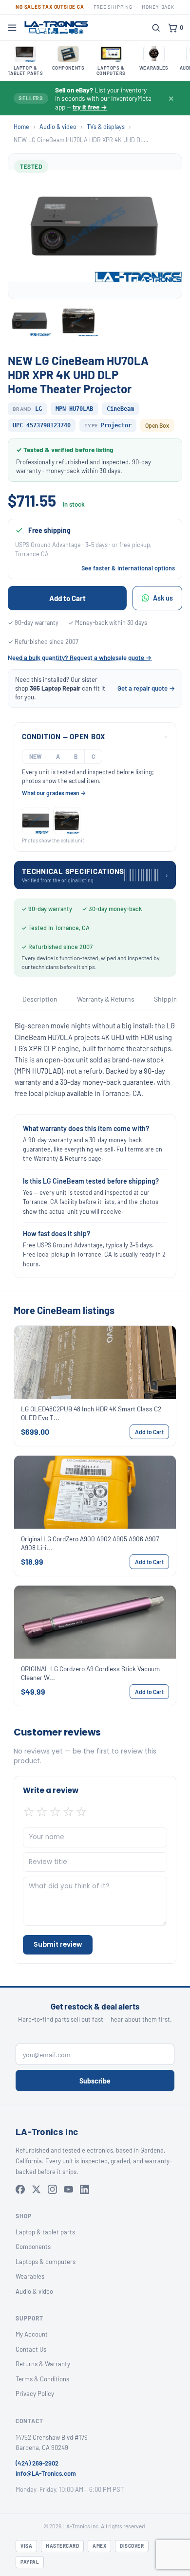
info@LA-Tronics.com (46, 2473)
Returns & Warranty (43, 2364)
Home (21, 127)
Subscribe (95, 2081)
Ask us (163, 598)
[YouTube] (68, 2189)
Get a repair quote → (146, 688)
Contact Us (31, 2349)
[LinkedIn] (85, 2189)
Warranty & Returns (106, 999)
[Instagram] (52, 2189)
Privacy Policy (35, 2393)
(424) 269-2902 (37, 2463)
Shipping (167, 999)
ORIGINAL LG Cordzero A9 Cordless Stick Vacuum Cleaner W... (90, 1673)
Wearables (30, 2276)
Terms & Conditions (42, 2379)
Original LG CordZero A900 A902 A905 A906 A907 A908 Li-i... (90, 1543)
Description (40, 999)
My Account (32, 2334)
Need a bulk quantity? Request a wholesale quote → (80, 658)
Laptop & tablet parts (45, 2232)
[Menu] (12, 28)
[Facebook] (20, 2189)
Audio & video (58, 127)
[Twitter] (36, 2189)
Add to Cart (67, 598)
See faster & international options (128, 568)
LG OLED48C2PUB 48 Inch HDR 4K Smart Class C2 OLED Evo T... (91, 1413)
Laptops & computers (46, 2262)
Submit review (58, 1945)
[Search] (156, 28)
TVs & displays (106, 127)
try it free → (90, 107)
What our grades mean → (54, 793)
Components (33, 2247)
